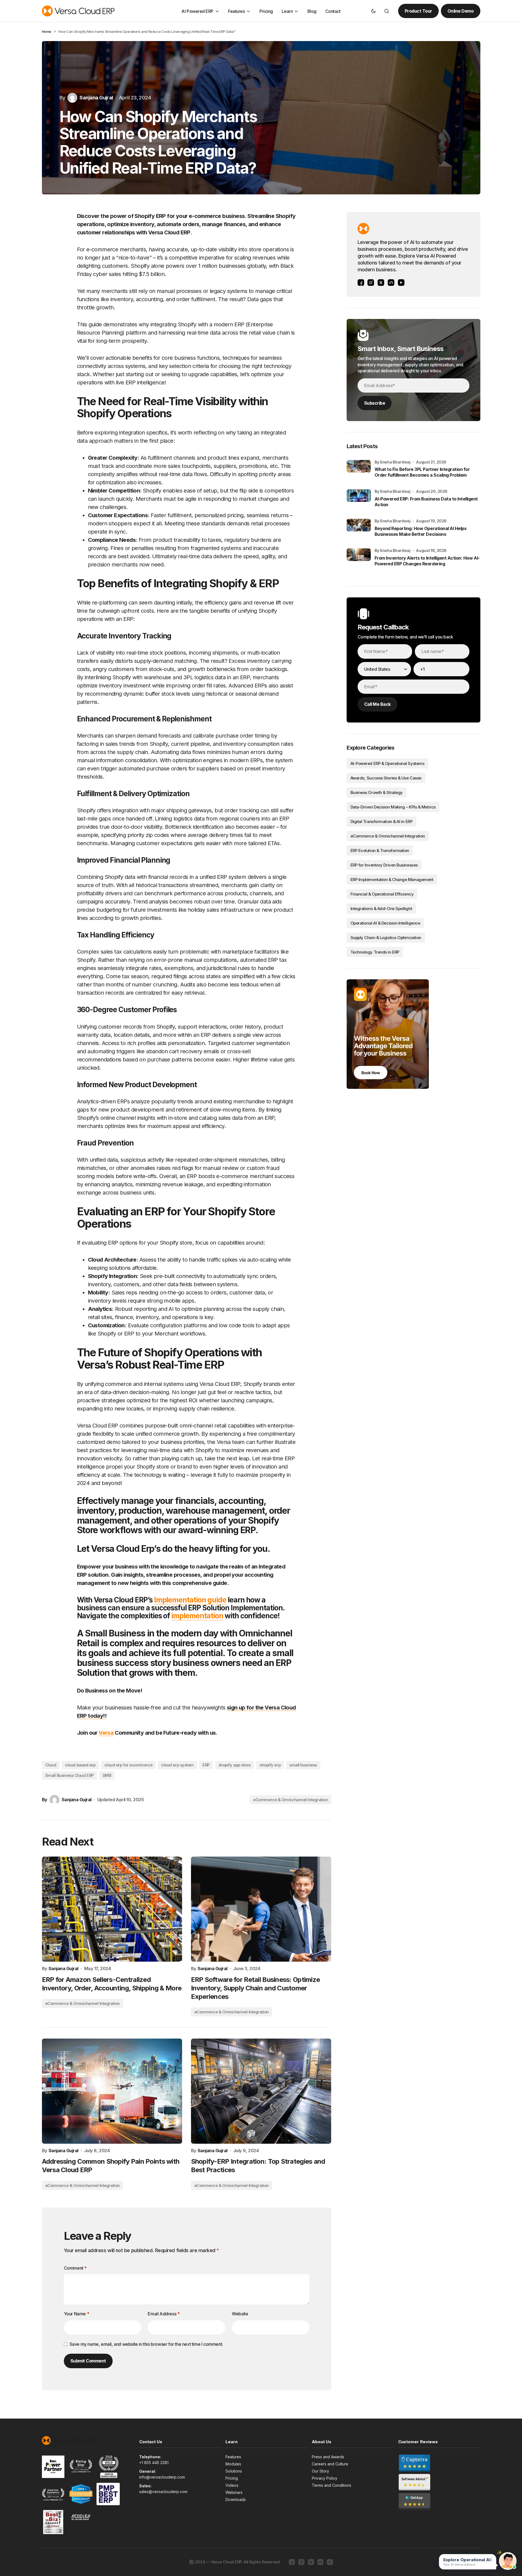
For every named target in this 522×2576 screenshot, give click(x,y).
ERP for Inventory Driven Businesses (384, 865)
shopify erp (270, 1765)
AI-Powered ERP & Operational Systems (387, 763)
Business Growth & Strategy (377, 792)
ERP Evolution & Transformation (380, 850)
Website (240, 2314)
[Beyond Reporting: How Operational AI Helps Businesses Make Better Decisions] (359, 531)
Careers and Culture (330, 2464)
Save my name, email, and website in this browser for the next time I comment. (146, 2344)
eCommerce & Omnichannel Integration (290, 1800)
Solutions (234, 2471)
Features (233, 2457)
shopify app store (235, 1765)
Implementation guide (190, 1600)
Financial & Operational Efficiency (382, 894)
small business (303, 1765)
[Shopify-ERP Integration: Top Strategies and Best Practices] (261, 2091)
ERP (206, 1765)
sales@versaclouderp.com (163, 2492)
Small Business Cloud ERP (69, 1775)
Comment (75, 2268)
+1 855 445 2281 (154, 2463)
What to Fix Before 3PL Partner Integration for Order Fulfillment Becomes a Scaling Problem (422, 472)
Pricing (232, 2478)
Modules (233, 2464)
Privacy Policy (325, 2478)
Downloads (236, 2499)
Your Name (77, 2314)
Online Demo (461, 11)
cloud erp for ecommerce (129, 1765)
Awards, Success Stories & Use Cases (386, 778)
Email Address (164, 2314)
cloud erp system (177, 1765)
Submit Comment (88, 2361)
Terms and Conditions (332, 2485)
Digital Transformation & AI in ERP (382, 821)
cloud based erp (80, 1765)
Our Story (320, 2471)
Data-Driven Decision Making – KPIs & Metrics (393, 807)
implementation (197, 1616)
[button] (373, 11)
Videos (232, 2485)
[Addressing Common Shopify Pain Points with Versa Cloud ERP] (112, 2091)
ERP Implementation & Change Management (392, 880)
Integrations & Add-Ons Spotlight (381, 909)
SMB (107, 1775)
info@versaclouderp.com (162, 2477)
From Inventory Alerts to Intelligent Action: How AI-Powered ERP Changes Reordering (427, 561)
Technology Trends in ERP (375, 952)
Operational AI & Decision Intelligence (385, 923)
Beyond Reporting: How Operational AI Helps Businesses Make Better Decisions (421, 531)
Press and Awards (328, 2457)
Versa (106, 1733)
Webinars (234, 2492)
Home (47, 31)
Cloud (51, 1765)
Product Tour (418, 11)
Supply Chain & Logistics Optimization (386, 938)
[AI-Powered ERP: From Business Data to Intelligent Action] (359, 501)
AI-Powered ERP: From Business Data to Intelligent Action (426, 502)
